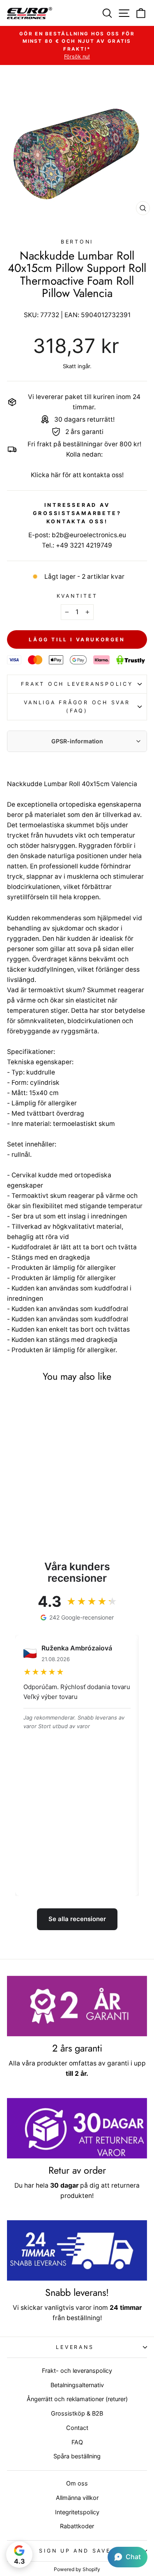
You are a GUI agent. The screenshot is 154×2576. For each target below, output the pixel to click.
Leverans (75, 2347)
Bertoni (77, 242)
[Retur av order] (77, 2128)
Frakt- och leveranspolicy (77, 2371)
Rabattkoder (77, 2526)
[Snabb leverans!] (77, 2250)
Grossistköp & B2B (77, 2413)
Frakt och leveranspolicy (77, 684)
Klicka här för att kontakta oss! (77, 475)
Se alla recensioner (77, 1919)
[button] (128, 2557)
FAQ (77, 2442)
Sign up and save (75, 2551)
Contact (77, 2428)
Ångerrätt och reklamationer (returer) (77, 2399)
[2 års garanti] (77, 2006)
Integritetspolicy (77, 2512)
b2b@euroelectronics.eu (89, 535)
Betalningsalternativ (77, 2385)
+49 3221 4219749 (84, 545)
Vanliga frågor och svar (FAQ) (77, 707)
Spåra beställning (77, 2456)
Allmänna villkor (77, 2498)
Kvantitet (77, 596)
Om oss (77, 2483)
